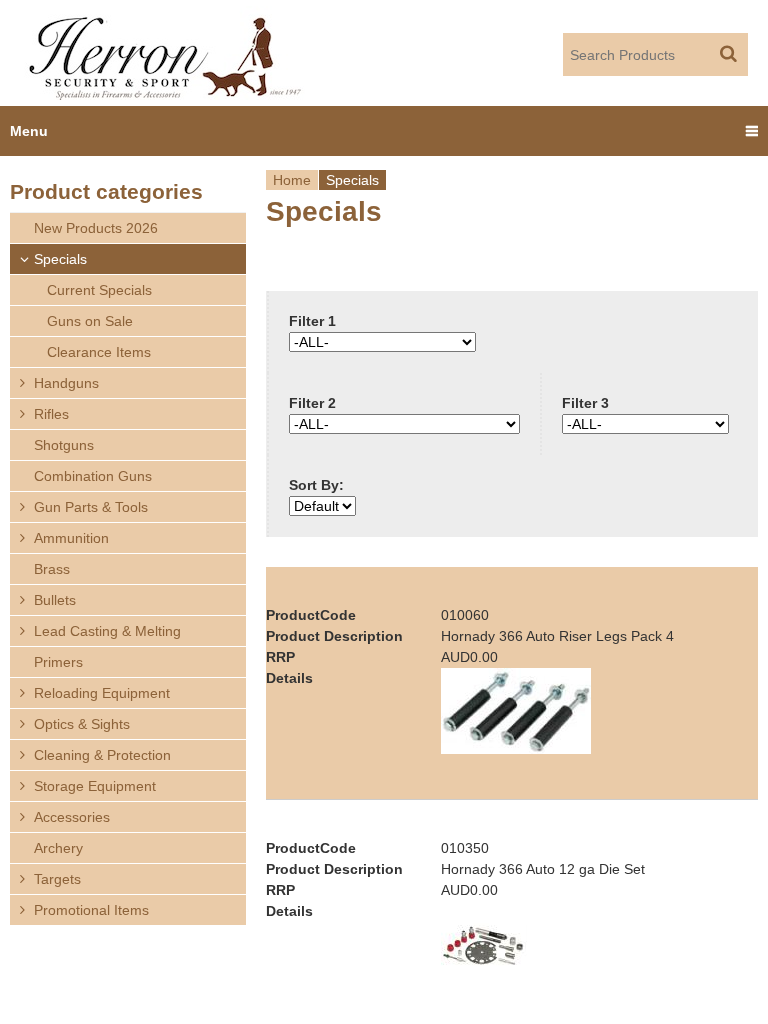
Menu (29, 131)
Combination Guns (93, 476)
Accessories (72, 817)
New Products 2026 (96, 228)
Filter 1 (312, 321)
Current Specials (99, 290)
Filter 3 (585, 403)
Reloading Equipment (102, 693)
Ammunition (71, 538)
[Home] (166, 53)
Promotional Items (91, 910)
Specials (60, 259)
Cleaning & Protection (102, 755)
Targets (57, 879)
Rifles (51, 414)
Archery (58, 848)
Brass (52, 569)
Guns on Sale (90, 321)
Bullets (55, 600)
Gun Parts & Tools (91, 507)
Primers (58, 662)
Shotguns (64, 445)
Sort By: (316, 485)
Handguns (66, 383)
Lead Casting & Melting (107, 631)
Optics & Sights (82, 724)
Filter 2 (312, 403)
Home (292, 180)
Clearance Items (99, 352)
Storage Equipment (95, 786)
